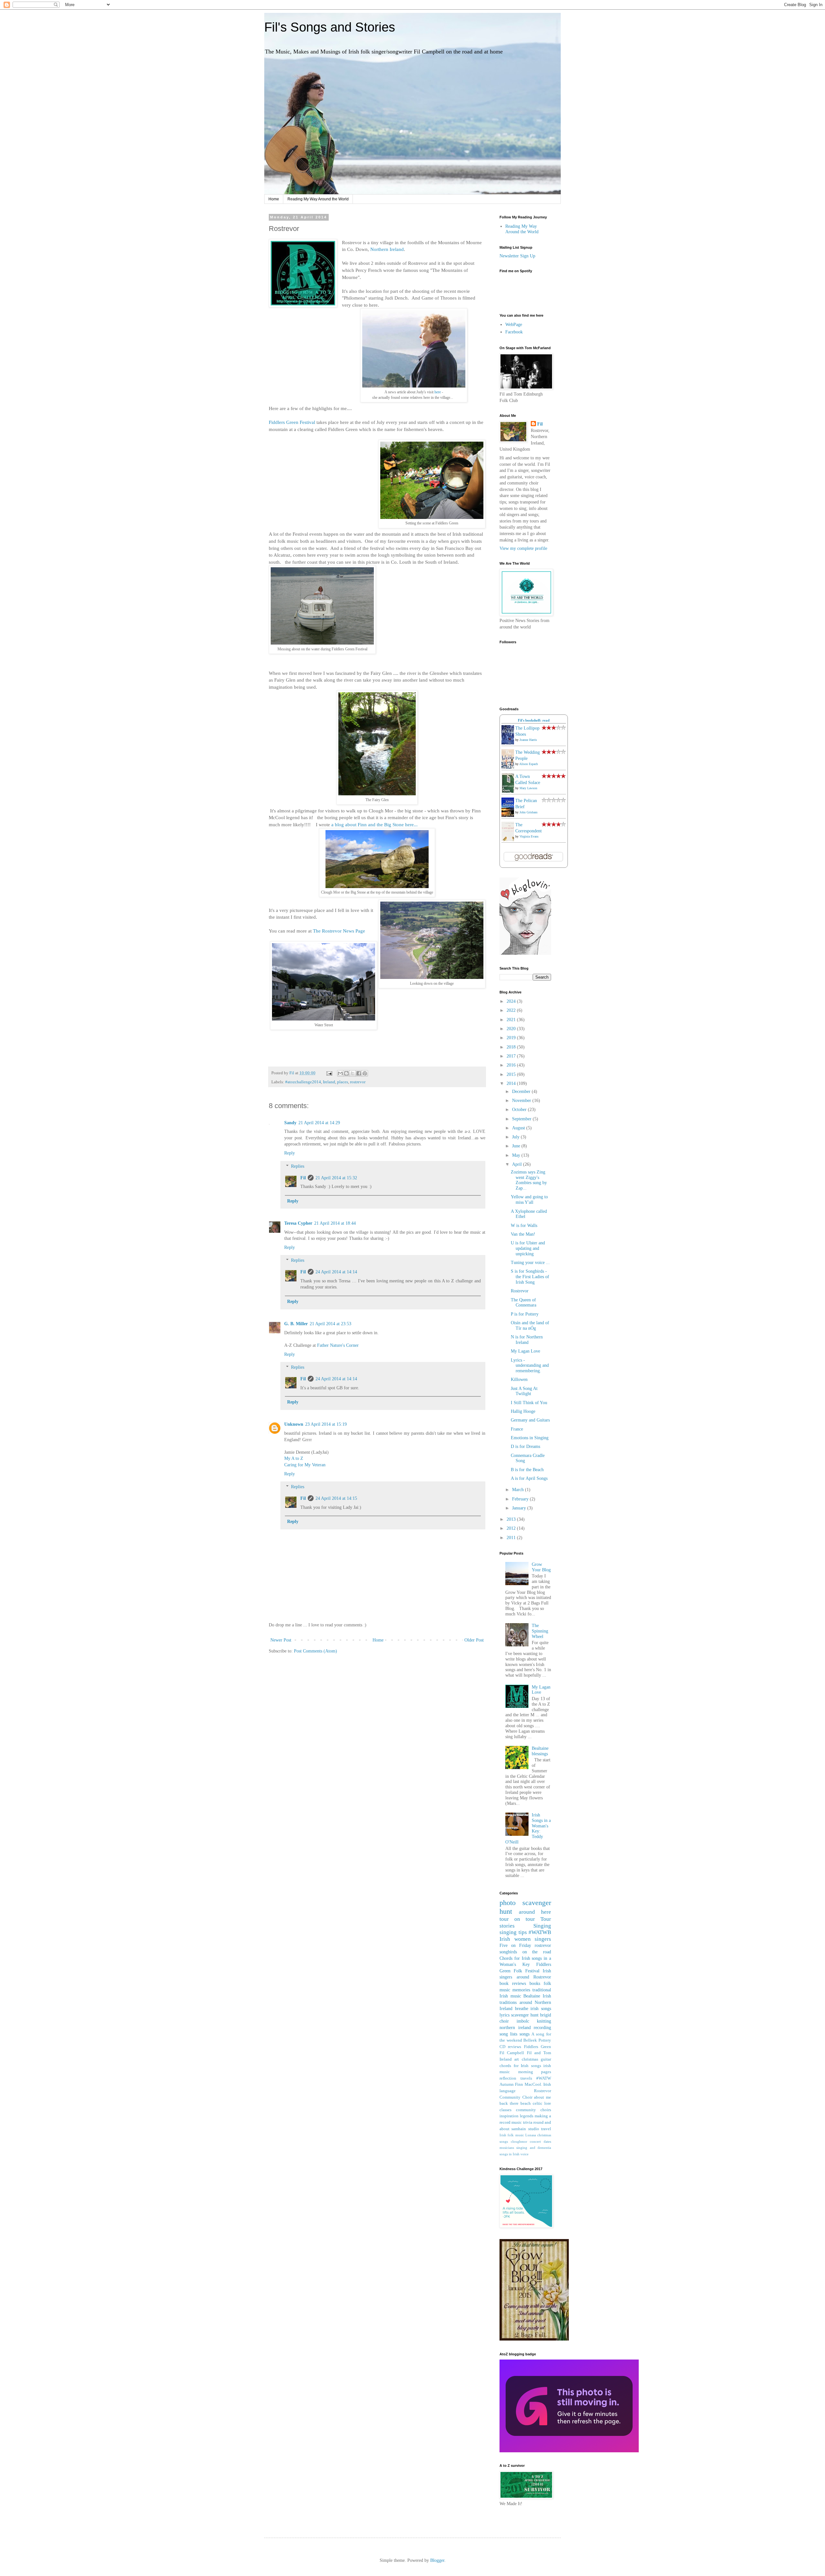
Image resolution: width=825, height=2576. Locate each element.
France (517, 1429)
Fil (303, 1178)
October (520, 1110)
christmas (530, 2059)
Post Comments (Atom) (315, 1651)
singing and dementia (534, 2148)
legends (527, 2116)
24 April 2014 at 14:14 (336, 1272)
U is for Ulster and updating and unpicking (528, 1248)
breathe (522, 2009)
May (517, 1155)
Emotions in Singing (530, 1438)
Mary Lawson (528, 788)
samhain (519, 2129)
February (521, 1499)
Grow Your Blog (541, 1567)
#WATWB (540, 1932)
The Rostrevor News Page (339, 931)
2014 (512, 1083)
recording (542, 2028)
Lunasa (531, 2135)
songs (524, 2034)
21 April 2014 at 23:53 (330, 1324)
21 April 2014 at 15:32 (336, 1178)
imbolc (523, 2021)
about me (543, 2097)
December (522, 1092)
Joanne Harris (528, 740)
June (517, 1146)
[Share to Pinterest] (365, 1073)
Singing (542, 1926)
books (535, 1983)
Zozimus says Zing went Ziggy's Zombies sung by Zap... (529, 1180)
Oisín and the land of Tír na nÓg (530, 1326)
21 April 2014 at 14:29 (319, 1123)
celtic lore (542, 2103)
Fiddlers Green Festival (292, 422)
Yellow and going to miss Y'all (529, 1200)
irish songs (541, 2009)
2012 (512, 1528)
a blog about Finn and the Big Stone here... (374, 824)
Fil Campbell (512, 2053)
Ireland (329, 1082)
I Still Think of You (529, 1403)
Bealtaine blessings (540, 1751)
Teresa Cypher (298, 1223)
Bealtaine (532, 1996)
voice (524, 2154)
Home (274, 199)
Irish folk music (512, 2135)
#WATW (544, 2078)
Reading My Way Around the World (318, 199)
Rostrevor (520, 1291)
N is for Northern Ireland (527, 1340)
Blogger (437, 2560)
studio (534, 2129)
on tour (525, 1919)
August (519, 1128)
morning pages (535, 2072)
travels (526, 2078)
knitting (544, 2021)
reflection (508, 2078)
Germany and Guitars (530, 1420)
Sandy (290, 1123)
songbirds (508, 1952)
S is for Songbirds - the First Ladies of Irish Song (530, 1277)
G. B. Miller (296, 1324)
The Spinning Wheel (540, 1631)
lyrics (505, 2015)
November (522, 1101)
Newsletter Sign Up (517, 256)
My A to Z (294, 1458)
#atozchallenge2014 (303, 1082)
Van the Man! (523, 1234)
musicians (507, 2148)
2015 (512, 1074)
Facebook (514, 332)
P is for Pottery (525, 1314)
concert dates (540, 2141)
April (518, 1164)
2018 (512, 1047)
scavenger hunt (525, 2015)
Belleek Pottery (537, 2040)
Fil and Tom (539, 2053)
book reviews (513, 1983)
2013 (512, 1519)
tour (504, 1919)
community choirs (534, 2110)
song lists (508, 2034)
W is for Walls (524, 1226)
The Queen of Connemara (524, 1303)
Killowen (519, 1379)
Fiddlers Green (538, 2047)
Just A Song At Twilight (524, 1391)
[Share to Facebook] (359, 1073)
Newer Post (281, 1640)
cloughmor (519, 2141)
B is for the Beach (527, 1470)
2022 (512, 1010)
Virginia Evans (529, 836)
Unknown (294, 1424)
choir (504, 2021)
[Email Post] (329, 1073)
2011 (512, 1538)
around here (535, 1912)
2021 (512, 1020)
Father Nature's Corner (338, 1345)
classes (505, 2110)
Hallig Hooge (523, 1411)
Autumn (507, 2084)
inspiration (509, 2116)
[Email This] (340, 1073)
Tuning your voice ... (530, 1263)
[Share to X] (353, 1073)
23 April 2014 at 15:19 (326, 1424)
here (438, 392)
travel (546, 2129)
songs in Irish (510, 2154)
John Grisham (529, 812)
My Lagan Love (525, 1351)
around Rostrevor (534, 1977)
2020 (512, 1029)
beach (526, 2103)
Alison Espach (529, 764)
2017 (512, 1056)
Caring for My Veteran (305, 1465)
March (519, 1490)
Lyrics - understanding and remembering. (530, 1366)
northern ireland (515, 2028)
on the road (537, 1952)
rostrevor (358, 1082)
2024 (512, 1001)
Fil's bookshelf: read (534, 720)
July (516, 1137)
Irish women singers (525, 1939)
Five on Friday (515, 1945)
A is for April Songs (529, 1478)
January (520, 1508)
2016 (512, 1065)
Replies (298, 1166)
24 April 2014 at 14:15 (336, 1498)
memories (521, 1990)
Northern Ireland (387, 249)
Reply (290, 1153)
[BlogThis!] (346, 1073)
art (517, 2059)
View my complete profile (523, 548)
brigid (546, 2015)
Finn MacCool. (528, 2084)
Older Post (474, 1640)
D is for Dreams (525, 1446)
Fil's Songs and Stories (330, 27)
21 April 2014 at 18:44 (335, 1223)
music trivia (522, 2122)
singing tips (513, 1932)
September (522, 1119)
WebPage (514, 325)
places (343, 1082)
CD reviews (510, 2047)
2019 (512, 1038)
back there (509, 2103)
